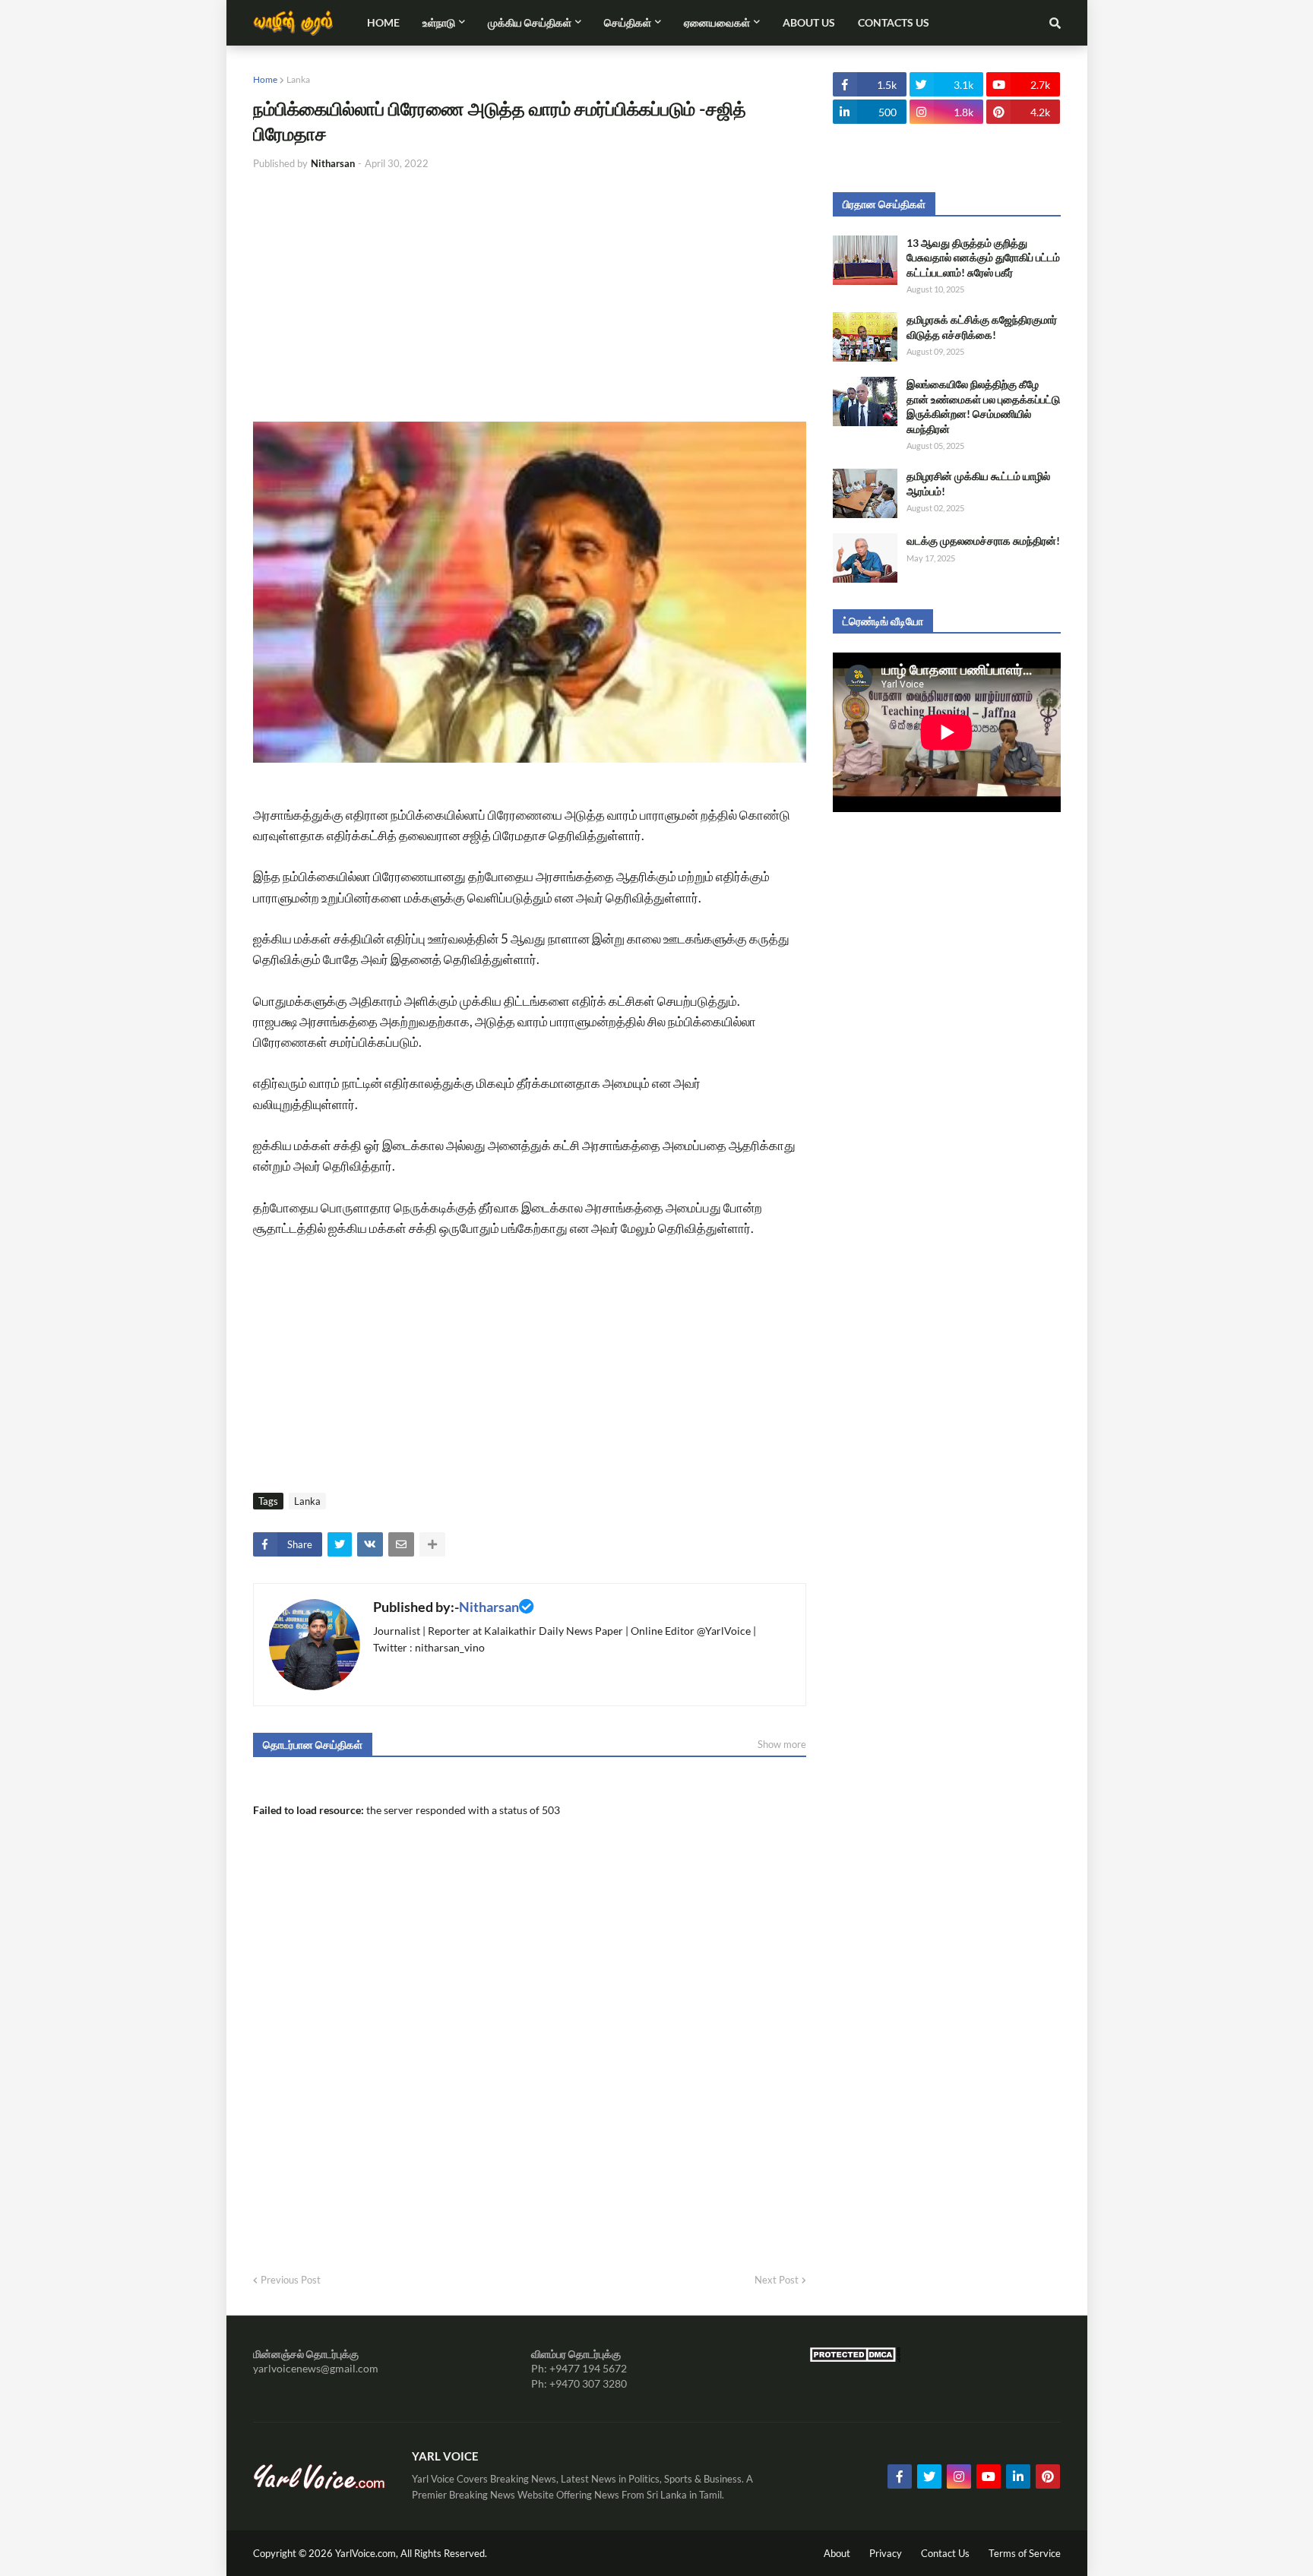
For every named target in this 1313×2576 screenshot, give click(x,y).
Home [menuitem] (383, 22)
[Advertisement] (530, 296)
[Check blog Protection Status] (855, 2358)
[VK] (370, 1544)
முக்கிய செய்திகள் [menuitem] (530, 22)
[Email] (401, 1544)
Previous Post (291, 2280)
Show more (782, 1744)
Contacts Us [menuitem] (894, 22)
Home (265, 79)
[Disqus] (530, 2053)
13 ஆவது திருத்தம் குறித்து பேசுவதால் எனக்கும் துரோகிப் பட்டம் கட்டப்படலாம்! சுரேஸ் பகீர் (983, 258)
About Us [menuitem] (809, 22)
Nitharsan (489, 1607)
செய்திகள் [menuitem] (628, 22)
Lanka (298, 79)
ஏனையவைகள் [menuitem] (717, 22)
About (837, 2553)
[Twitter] (340, 1544)
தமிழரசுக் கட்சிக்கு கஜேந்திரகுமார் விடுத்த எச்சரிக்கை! (982, 327)
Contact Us (945, 2553)
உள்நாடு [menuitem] (439, 22)
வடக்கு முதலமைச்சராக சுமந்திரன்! (983, 540)
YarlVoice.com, (368, 2553)
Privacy (886, 2553)
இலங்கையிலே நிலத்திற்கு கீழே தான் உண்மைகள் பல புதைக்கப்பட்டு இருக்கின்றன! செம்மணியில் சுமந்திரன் (983, 406)
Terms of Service (1025, 2553)
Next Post (777, 2280)
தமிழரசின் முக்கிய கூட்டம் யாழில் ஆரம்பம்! (978, 484)
